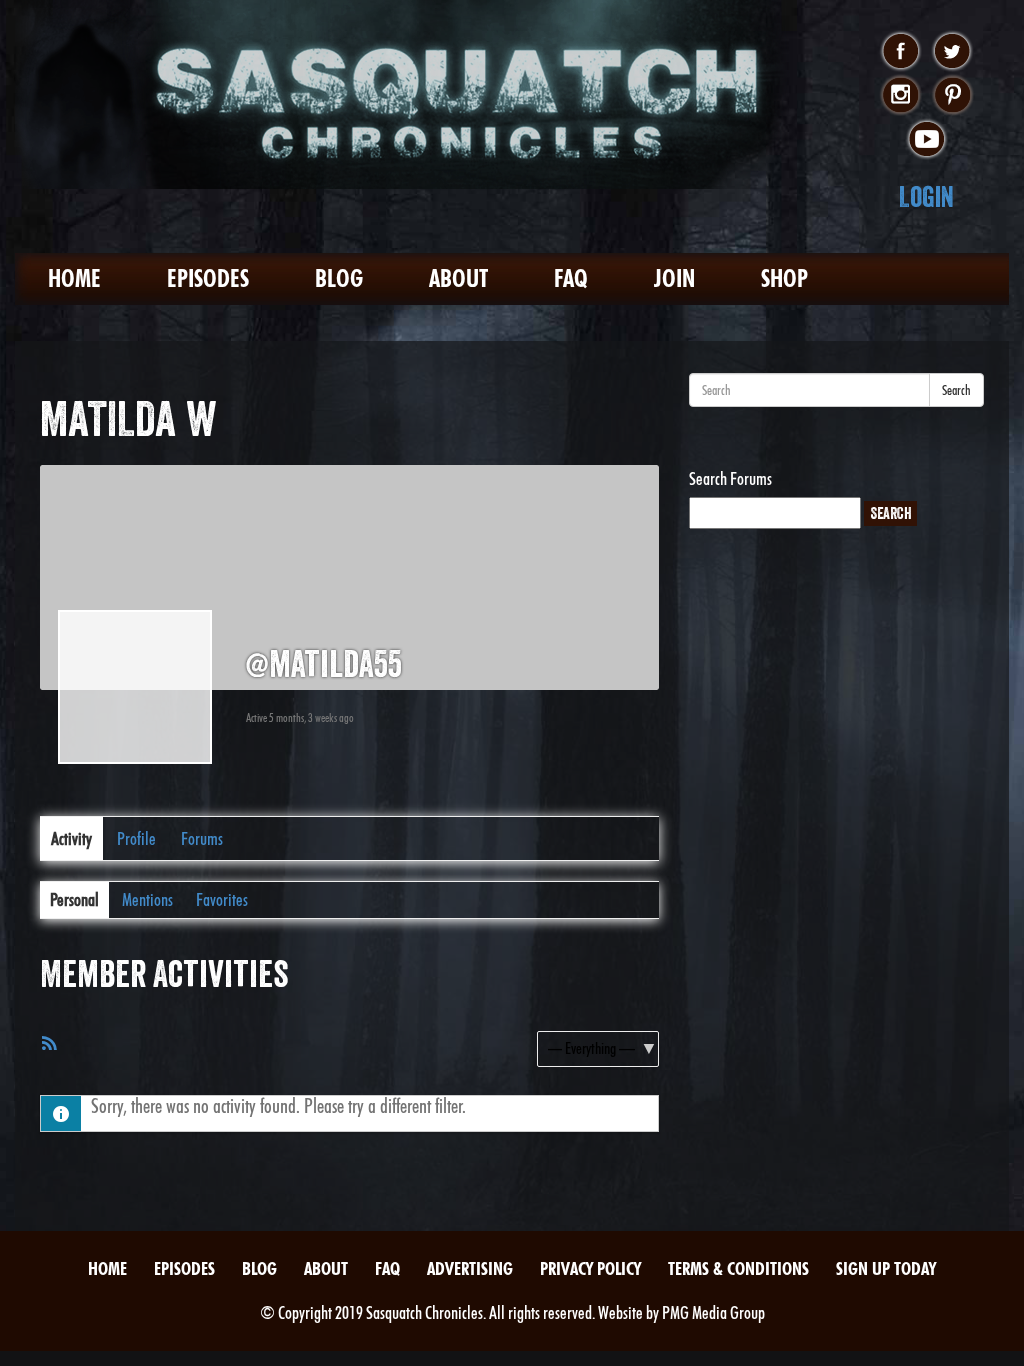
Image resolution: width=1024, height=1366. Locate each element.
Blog (339, 278)
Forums (202, 838)
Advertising (470, 1268)
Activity (71, 838)
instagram (900, 96)
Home (74, 278)
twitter (952, 52)
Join (674, 278)
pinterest (952, 96)
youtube (926, 140)
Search (956, 390)
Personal (74, 899)
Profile (136, 838)
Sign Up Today (886, 1268)
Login (926, 196)
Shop (784, 278)
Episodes (208, 278)
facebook (900, 52)
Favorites (222, 899)
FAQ (571, 278)
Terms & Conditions (738, 1268)
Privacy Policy (590, 1268)
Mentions (147, 899)
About (458, 278)
